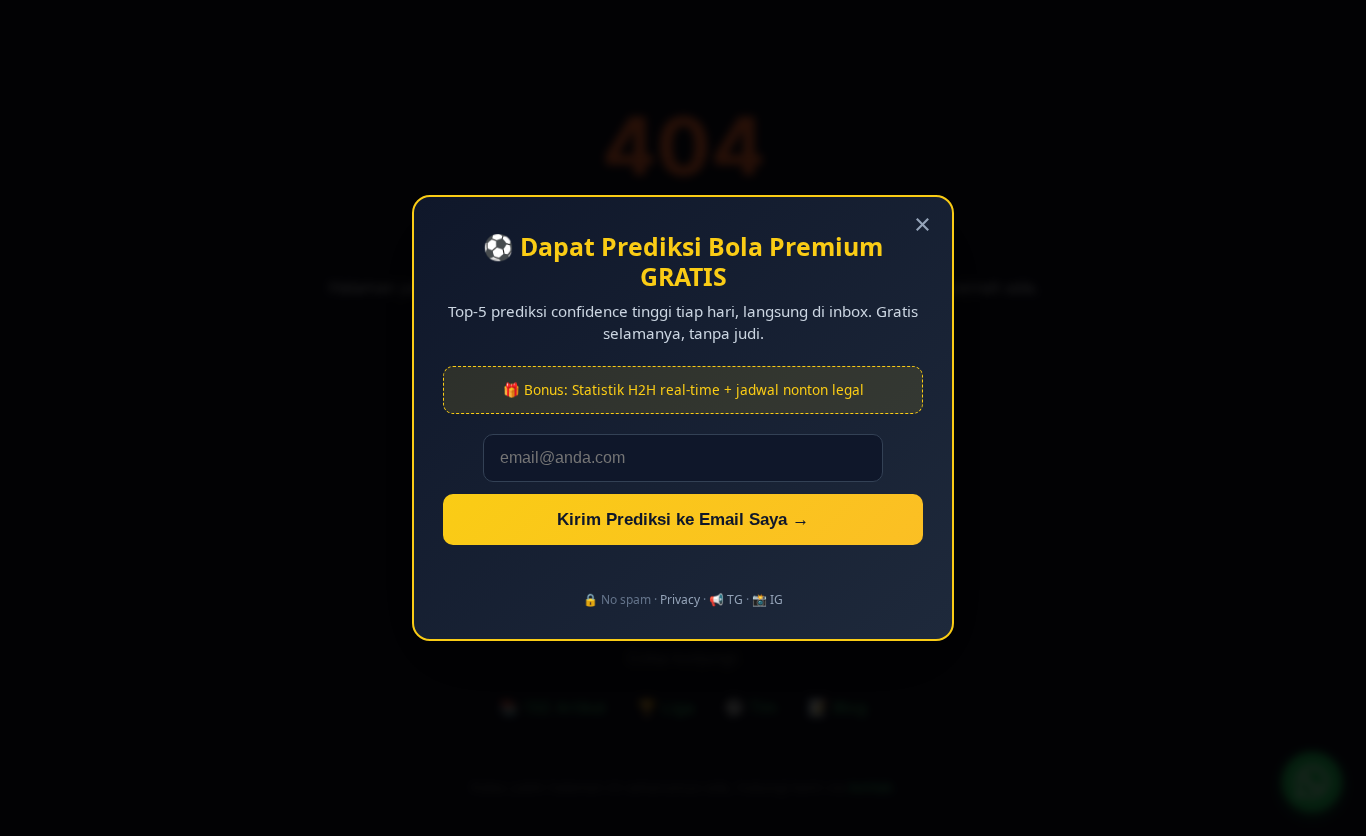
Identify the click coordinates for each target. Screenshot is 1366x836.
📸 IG (767, 599)
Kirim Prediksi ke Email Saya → (683, 519)
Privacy (680, 599)
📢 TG (726, 599)
